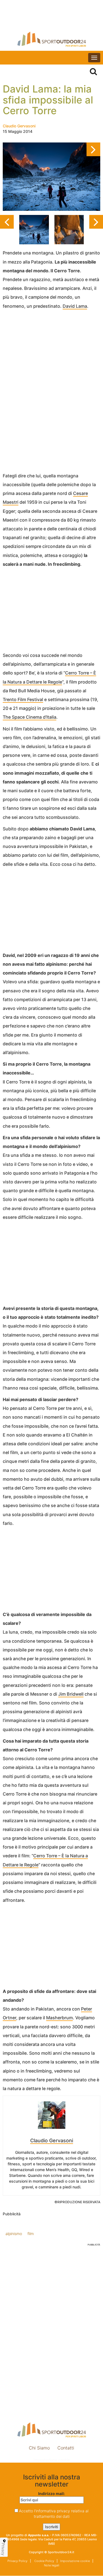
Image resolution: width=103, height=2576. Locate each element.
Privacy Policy (17, 2561)
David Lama (75, 306)
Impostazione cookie (52, 2460)
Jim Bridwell (71, 1694)
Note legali (52, 2565)
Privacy (3, 2549)
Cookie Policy (44, 2561)
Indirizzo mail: (51, 2494)
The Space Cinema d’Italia (30, 717)
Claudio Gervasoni (19, 126)
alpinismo (14, 2234)
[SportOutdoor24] (51, 39)
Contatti (66, 2448)
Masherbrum (59, 2018)
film (31, 2234)
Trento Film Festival (23, 699)
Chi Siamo (39, 2448)
